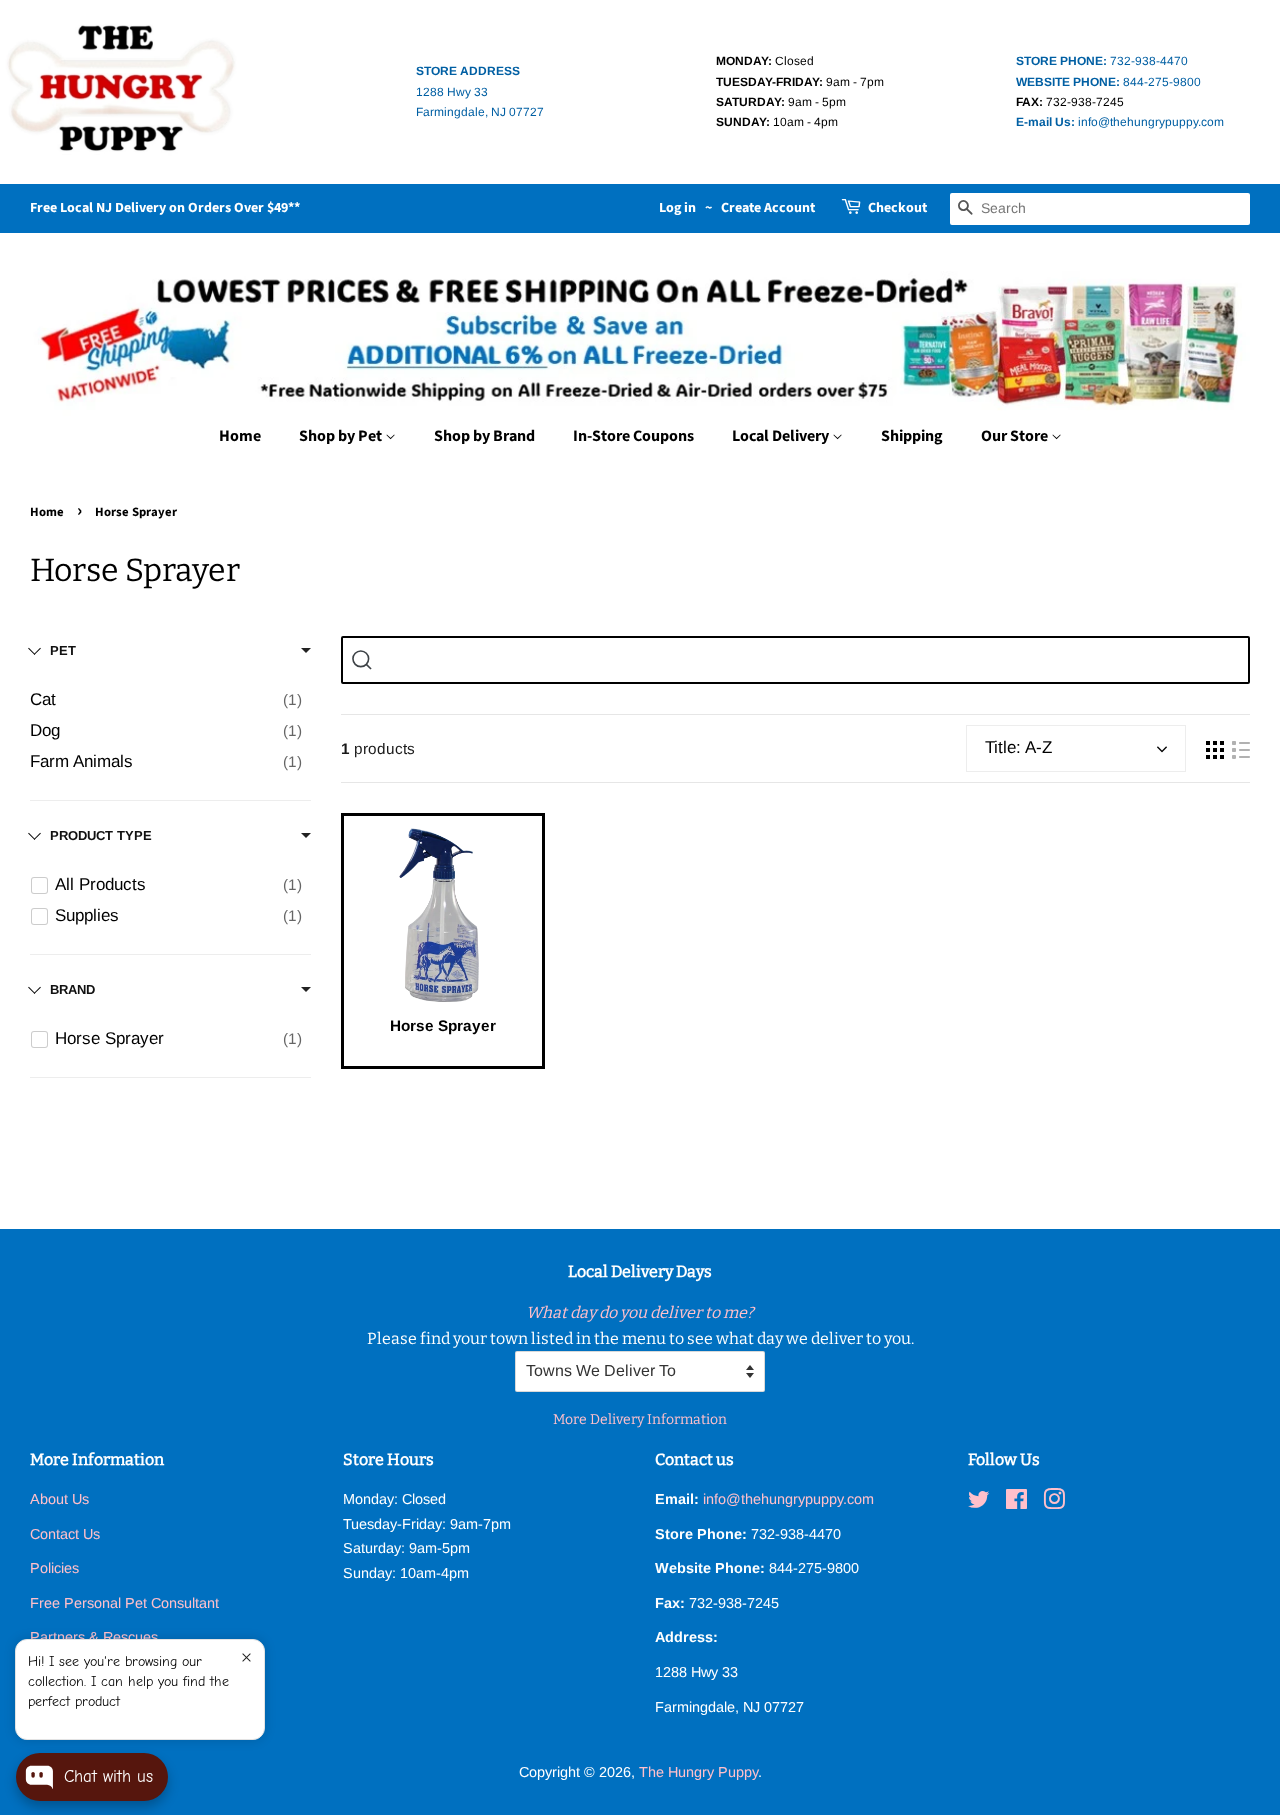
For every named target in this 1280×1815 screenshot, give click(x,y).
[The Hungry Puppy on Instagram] (1054, 1503)
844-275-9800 (1108, 82)
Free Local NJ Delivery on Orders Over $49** (165, 208)
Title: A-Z (1018, 747)
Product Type (101, 835)
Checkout (897, 208)
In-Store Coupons (633, 436)
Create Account (768, 208)
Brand (72, 989)
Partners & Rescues (94, 1637)
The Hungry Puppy (698, 1772)
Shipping (912, 436)
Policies (54, 1568)
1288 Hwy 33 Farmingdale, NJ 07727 (480, 91)
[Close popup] (246, 1657)
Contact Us (65, 1534)
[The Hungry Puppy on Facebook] (1016, 1503)
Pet (63, 650)
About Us (59, 1499)
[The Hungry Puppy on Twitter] (979, 1503)
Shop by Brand (484, 436)
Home (240, 436)
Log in (677, 208)
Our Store (1016, 436)
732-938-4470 (1102, 61)
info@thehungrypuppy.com (1120, 122)
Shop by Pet (342, 436)
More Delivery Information (640, 1419)
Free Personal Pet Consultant (124, 1603)
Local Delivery (782, 436)
